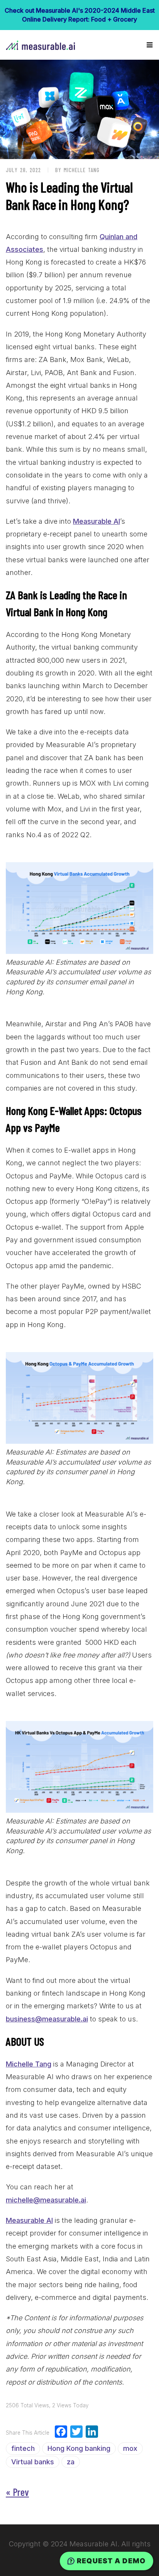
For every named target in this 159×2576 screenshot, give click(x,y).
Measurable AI (96, 521)
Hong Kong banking (79, 2448)
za (71, 2462)
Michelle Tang (29, 2064)
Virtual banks (33, 2462)
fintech (23, 2448)
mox (130, 2448)
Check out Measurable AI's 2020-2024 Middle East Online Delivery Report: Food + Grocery (80, 15)
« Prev (17, 2492)
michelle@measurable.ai (46, 2200)
